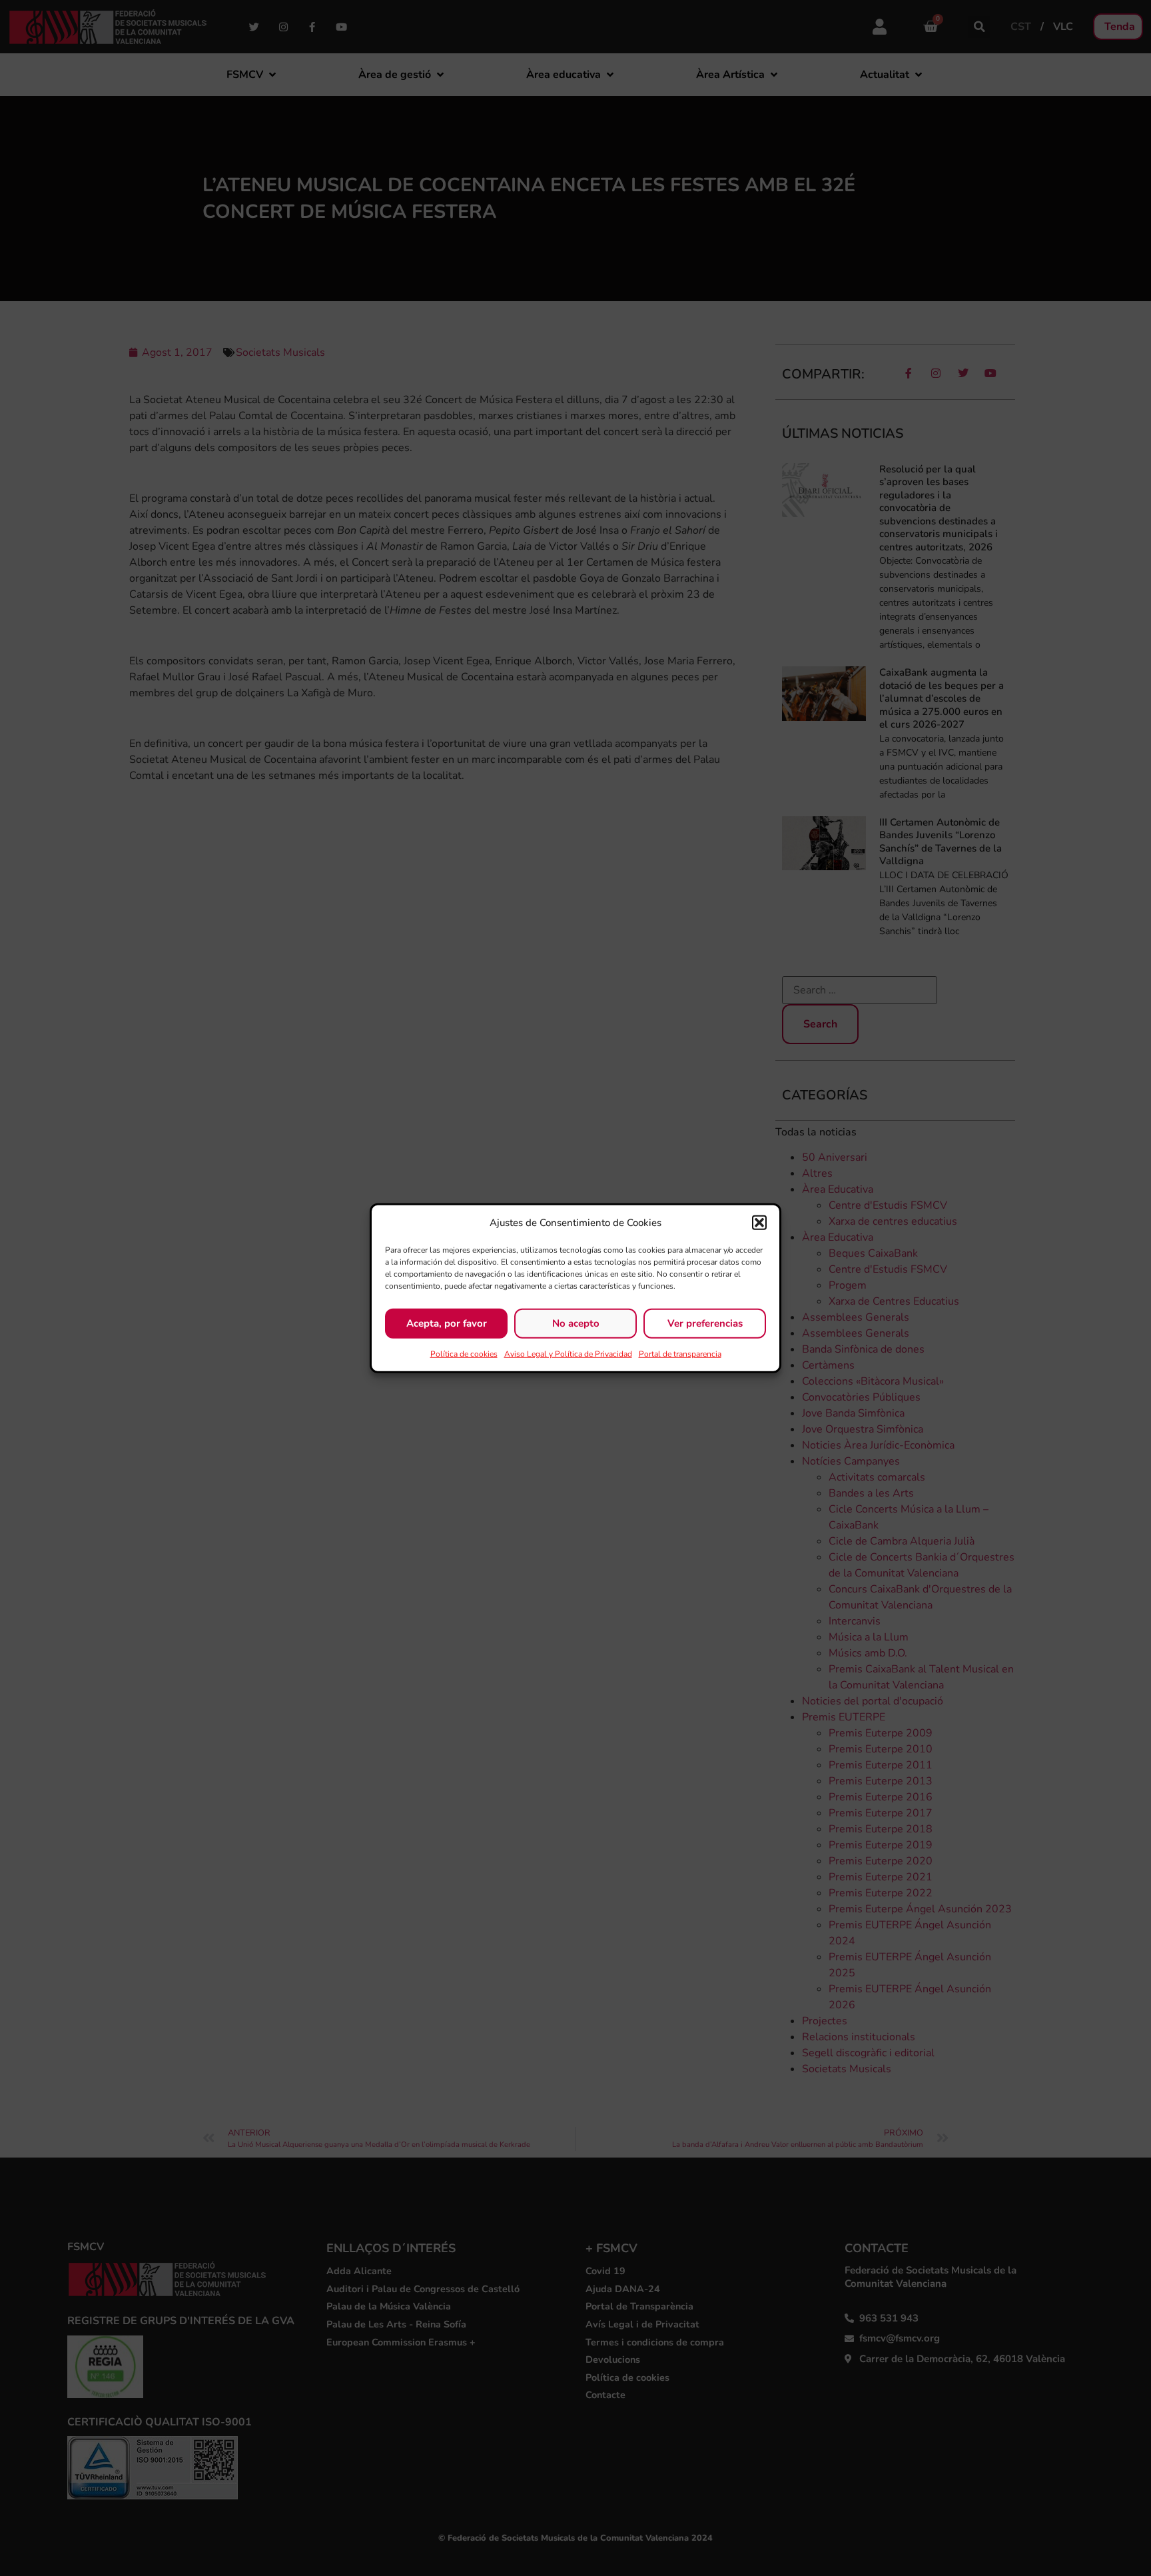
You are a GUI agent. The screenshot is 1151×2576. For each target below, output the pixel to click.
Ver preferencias (705, 1323)
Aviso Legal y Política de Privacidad (568, 1353)
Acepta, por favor (447, 1323)
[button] (759, 1223)
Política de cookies (464, 1353)
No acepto (576, 1323)
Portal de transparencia (680, 1353)
